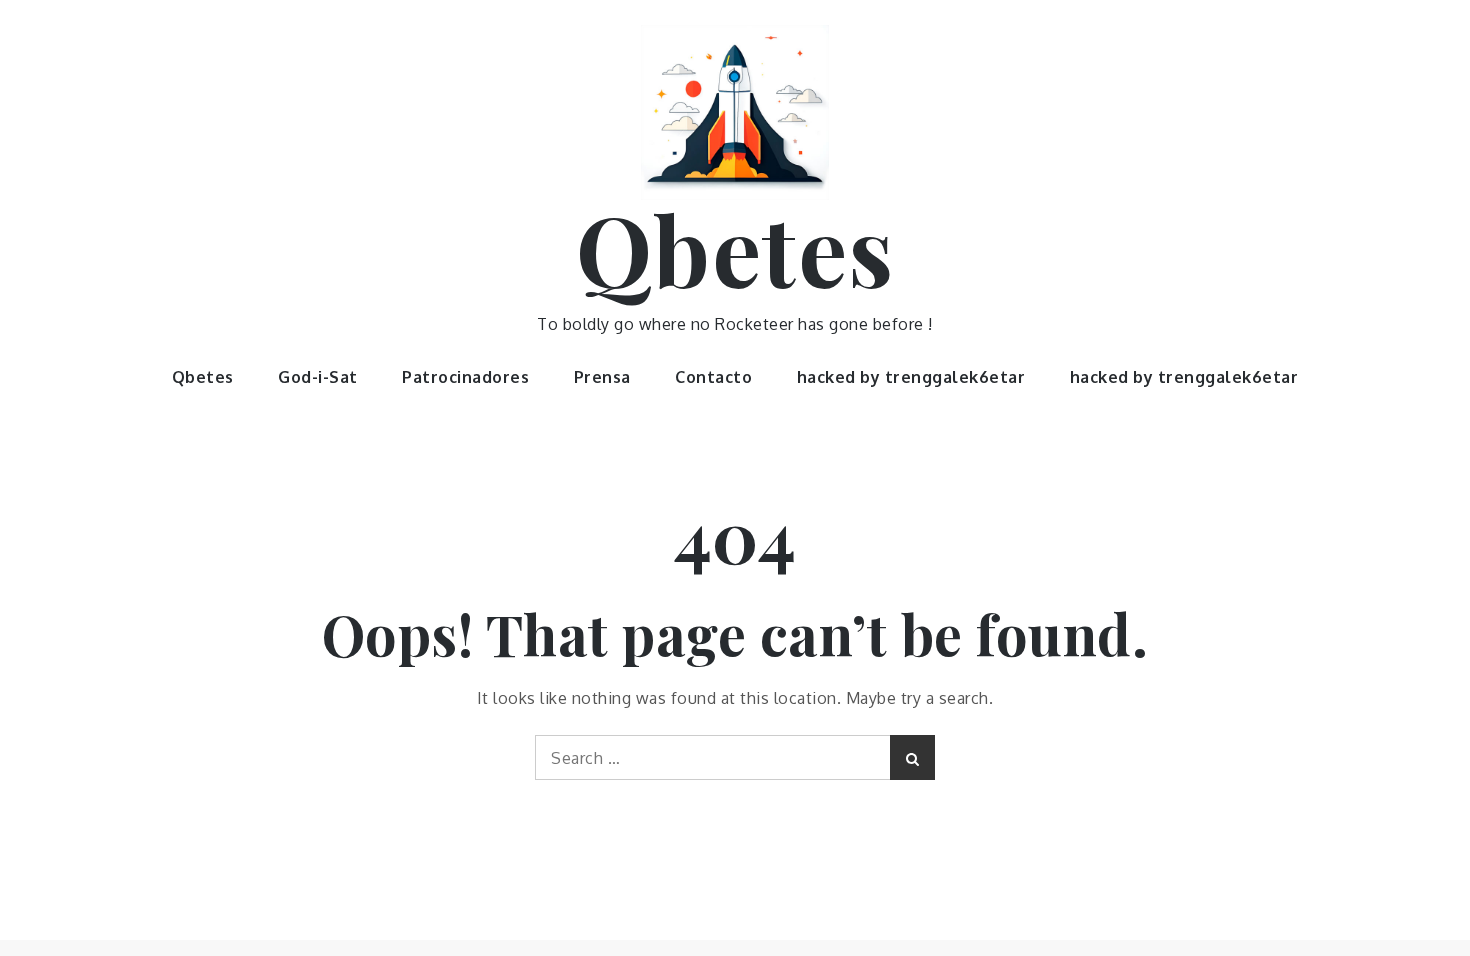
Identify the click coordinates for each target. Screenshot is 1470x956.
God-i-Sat (318, 377)
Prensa (602, 377)
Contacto (713, 377)
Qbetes (735, 248)
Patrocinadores (465, 377)
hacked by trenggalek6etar (911, 377)
